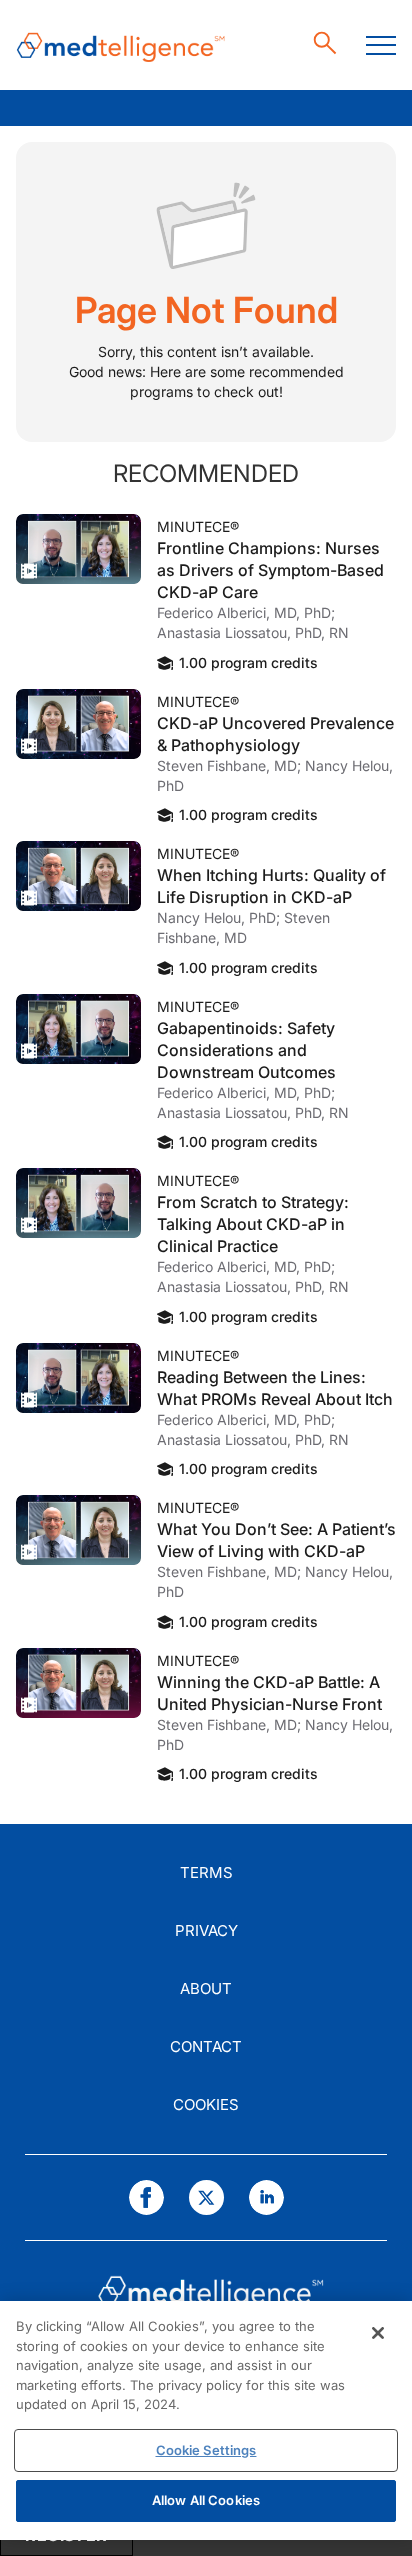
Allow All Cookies (206, 2500)
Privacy (206, 1930)
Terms (206, 1872)
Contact (206, 2046)
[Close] (378, 2333)
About (206, 1988)
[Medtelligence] (121, 45)
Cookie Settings (206, 2450)
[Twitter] (206, 2197)
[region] (206, 2420)
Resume (78, 549)
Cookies (206, 2104)
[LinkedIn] (266, 2197)
